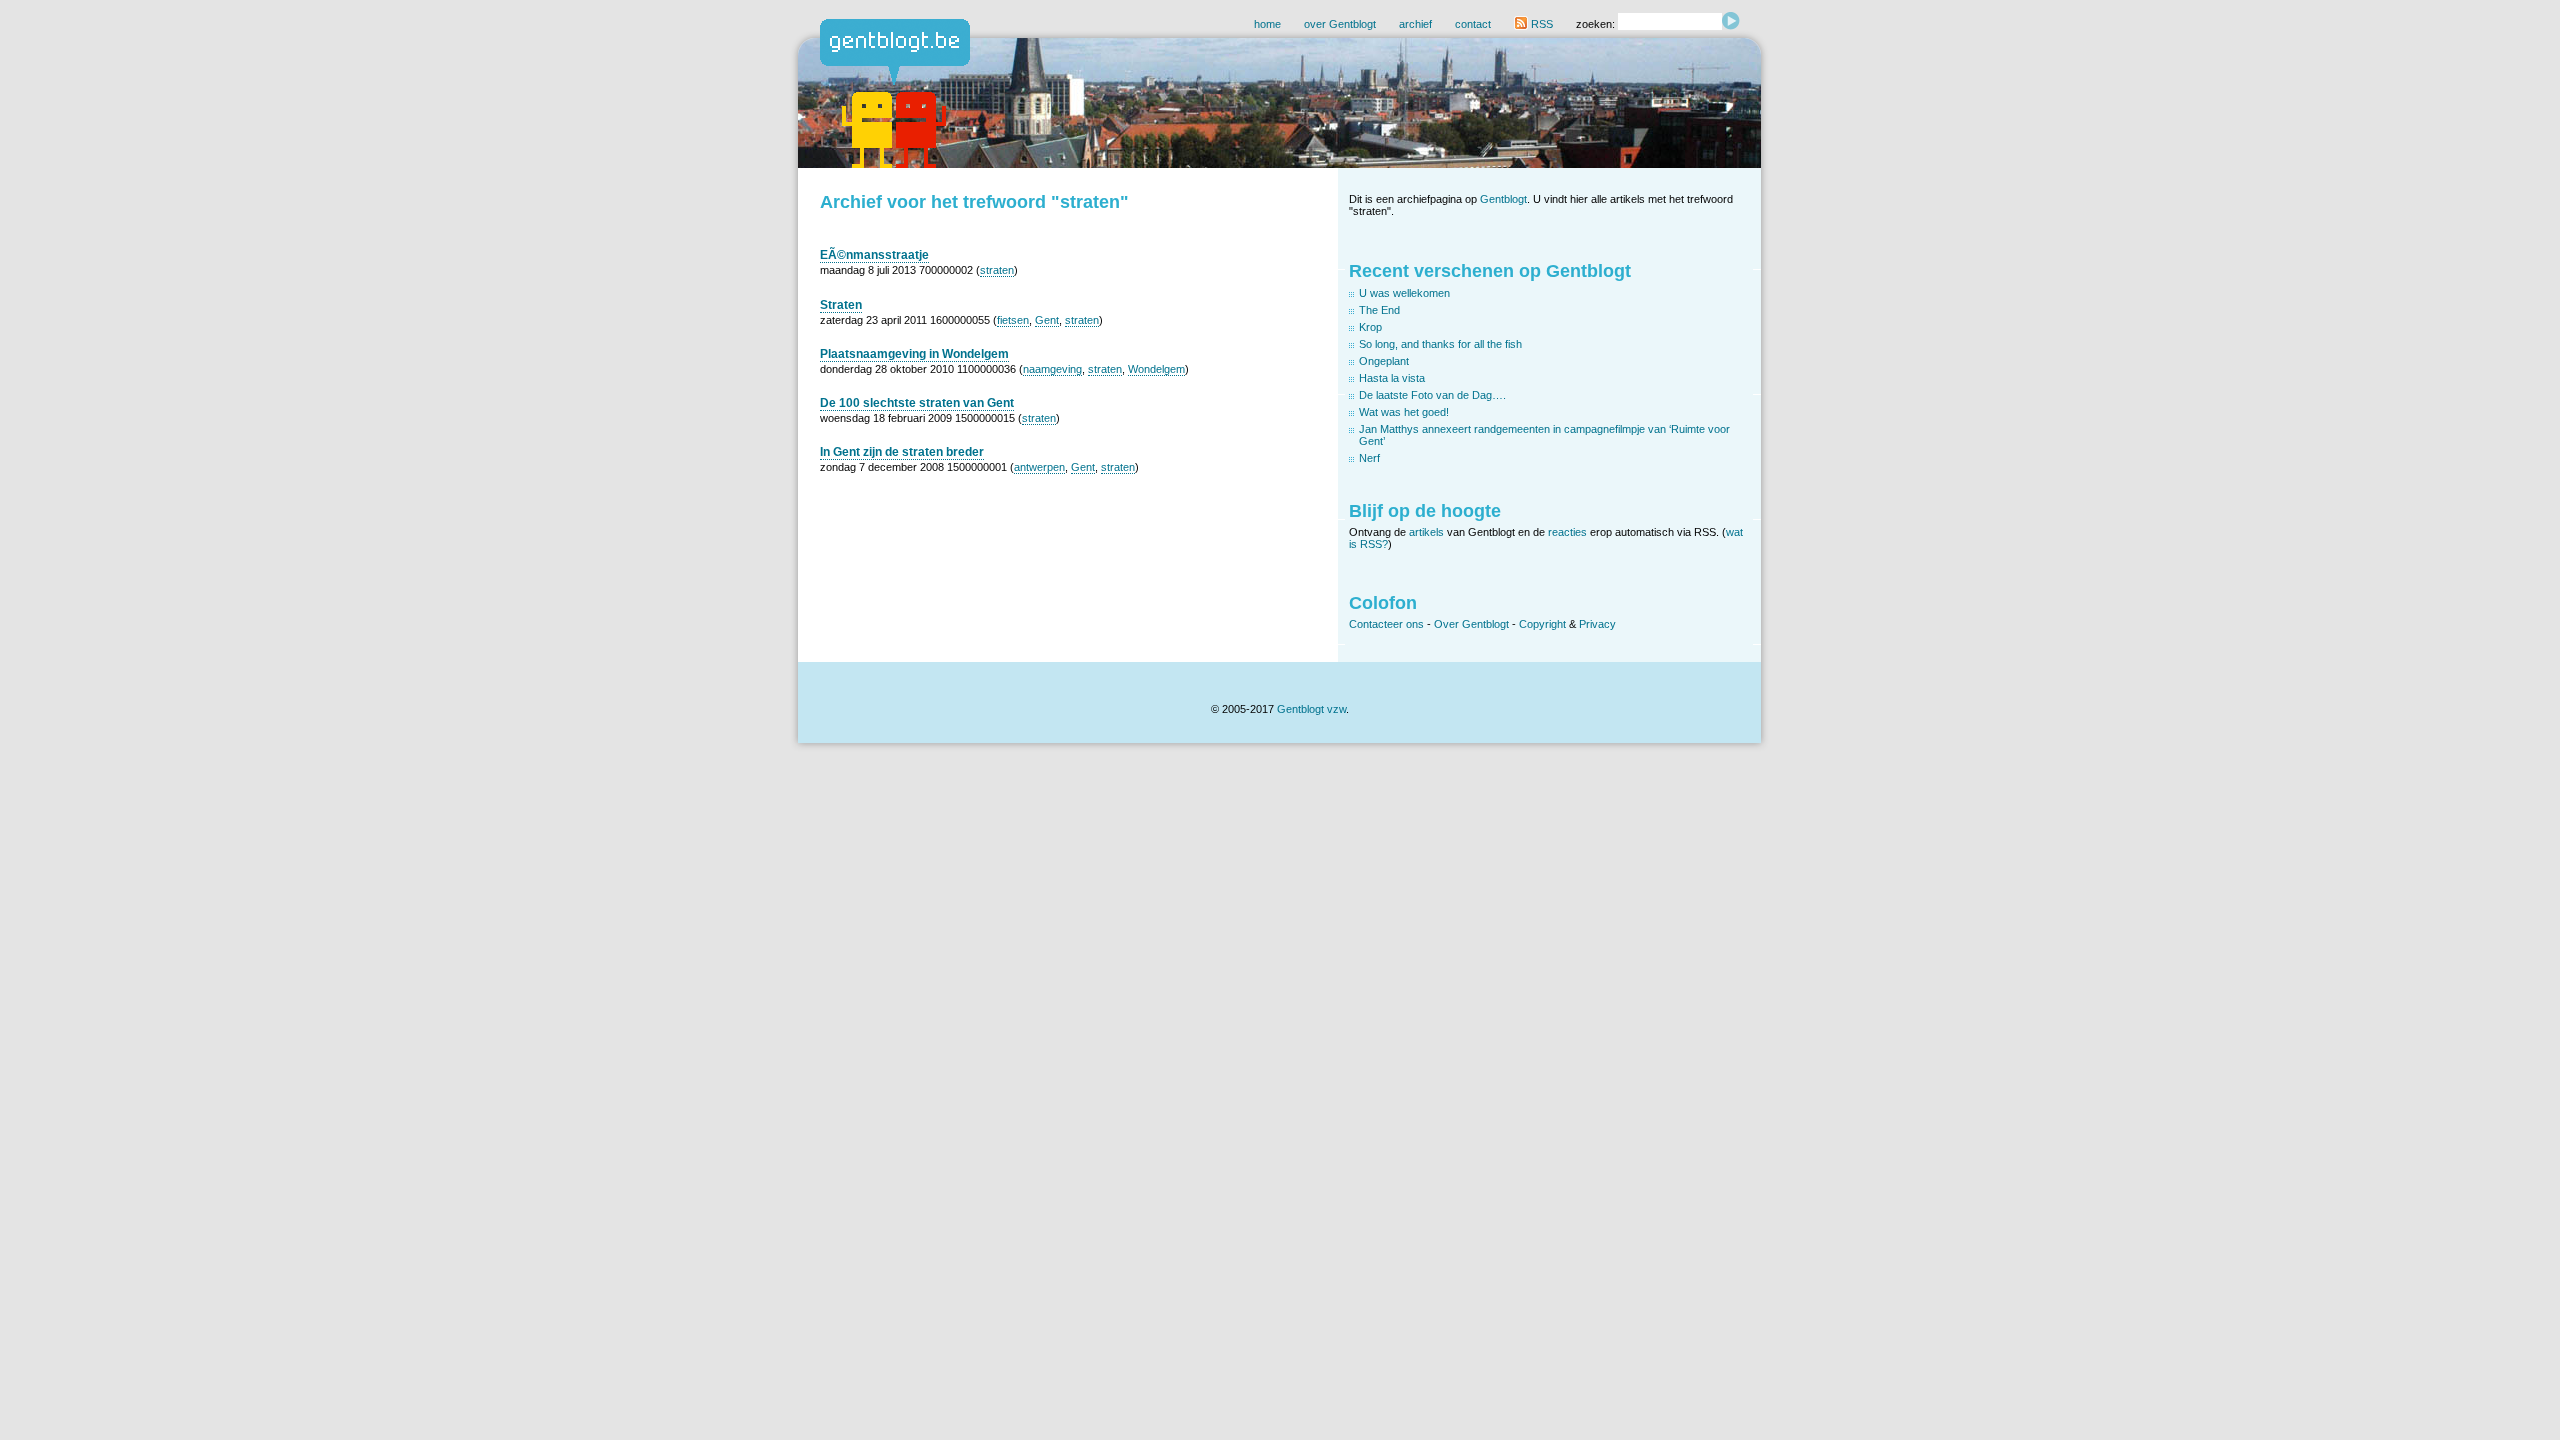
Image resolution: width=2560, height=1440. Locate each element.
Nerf (1369, 458)
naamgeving (1052, 369)
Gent (1047, 320)
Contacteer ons (1386, 624)
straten (997, 270)
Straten (841, 305)
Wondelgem (1156, 369)
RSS (1540, 24)
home (1267, 24)
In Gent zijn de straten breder (902, 452)
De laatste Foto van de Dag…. (1432, 395)
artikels (1426, 532)
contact (1473, 24)
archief (1415, 24)
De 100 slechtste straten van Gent (917, 403)
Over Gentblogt (1471, 624)
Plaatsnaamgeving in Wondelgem (914, 354)
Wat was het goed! (1404, 412)
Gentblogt (1503, 199)
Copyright (1542, 624)
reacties (1567, 532)
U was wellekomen (1404, 293)
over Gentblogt (1340, 24)
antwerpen (1039, 467)
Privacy (1597, 624)
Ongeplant (1384, 361)
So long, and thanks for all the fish (1440, 344)
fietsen (1013, 320)
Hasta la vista (1392, 378)
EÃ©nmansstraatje (874, 255)
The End (1379, 310)
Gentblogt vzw (1311, 709)
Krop (1370, 327)
